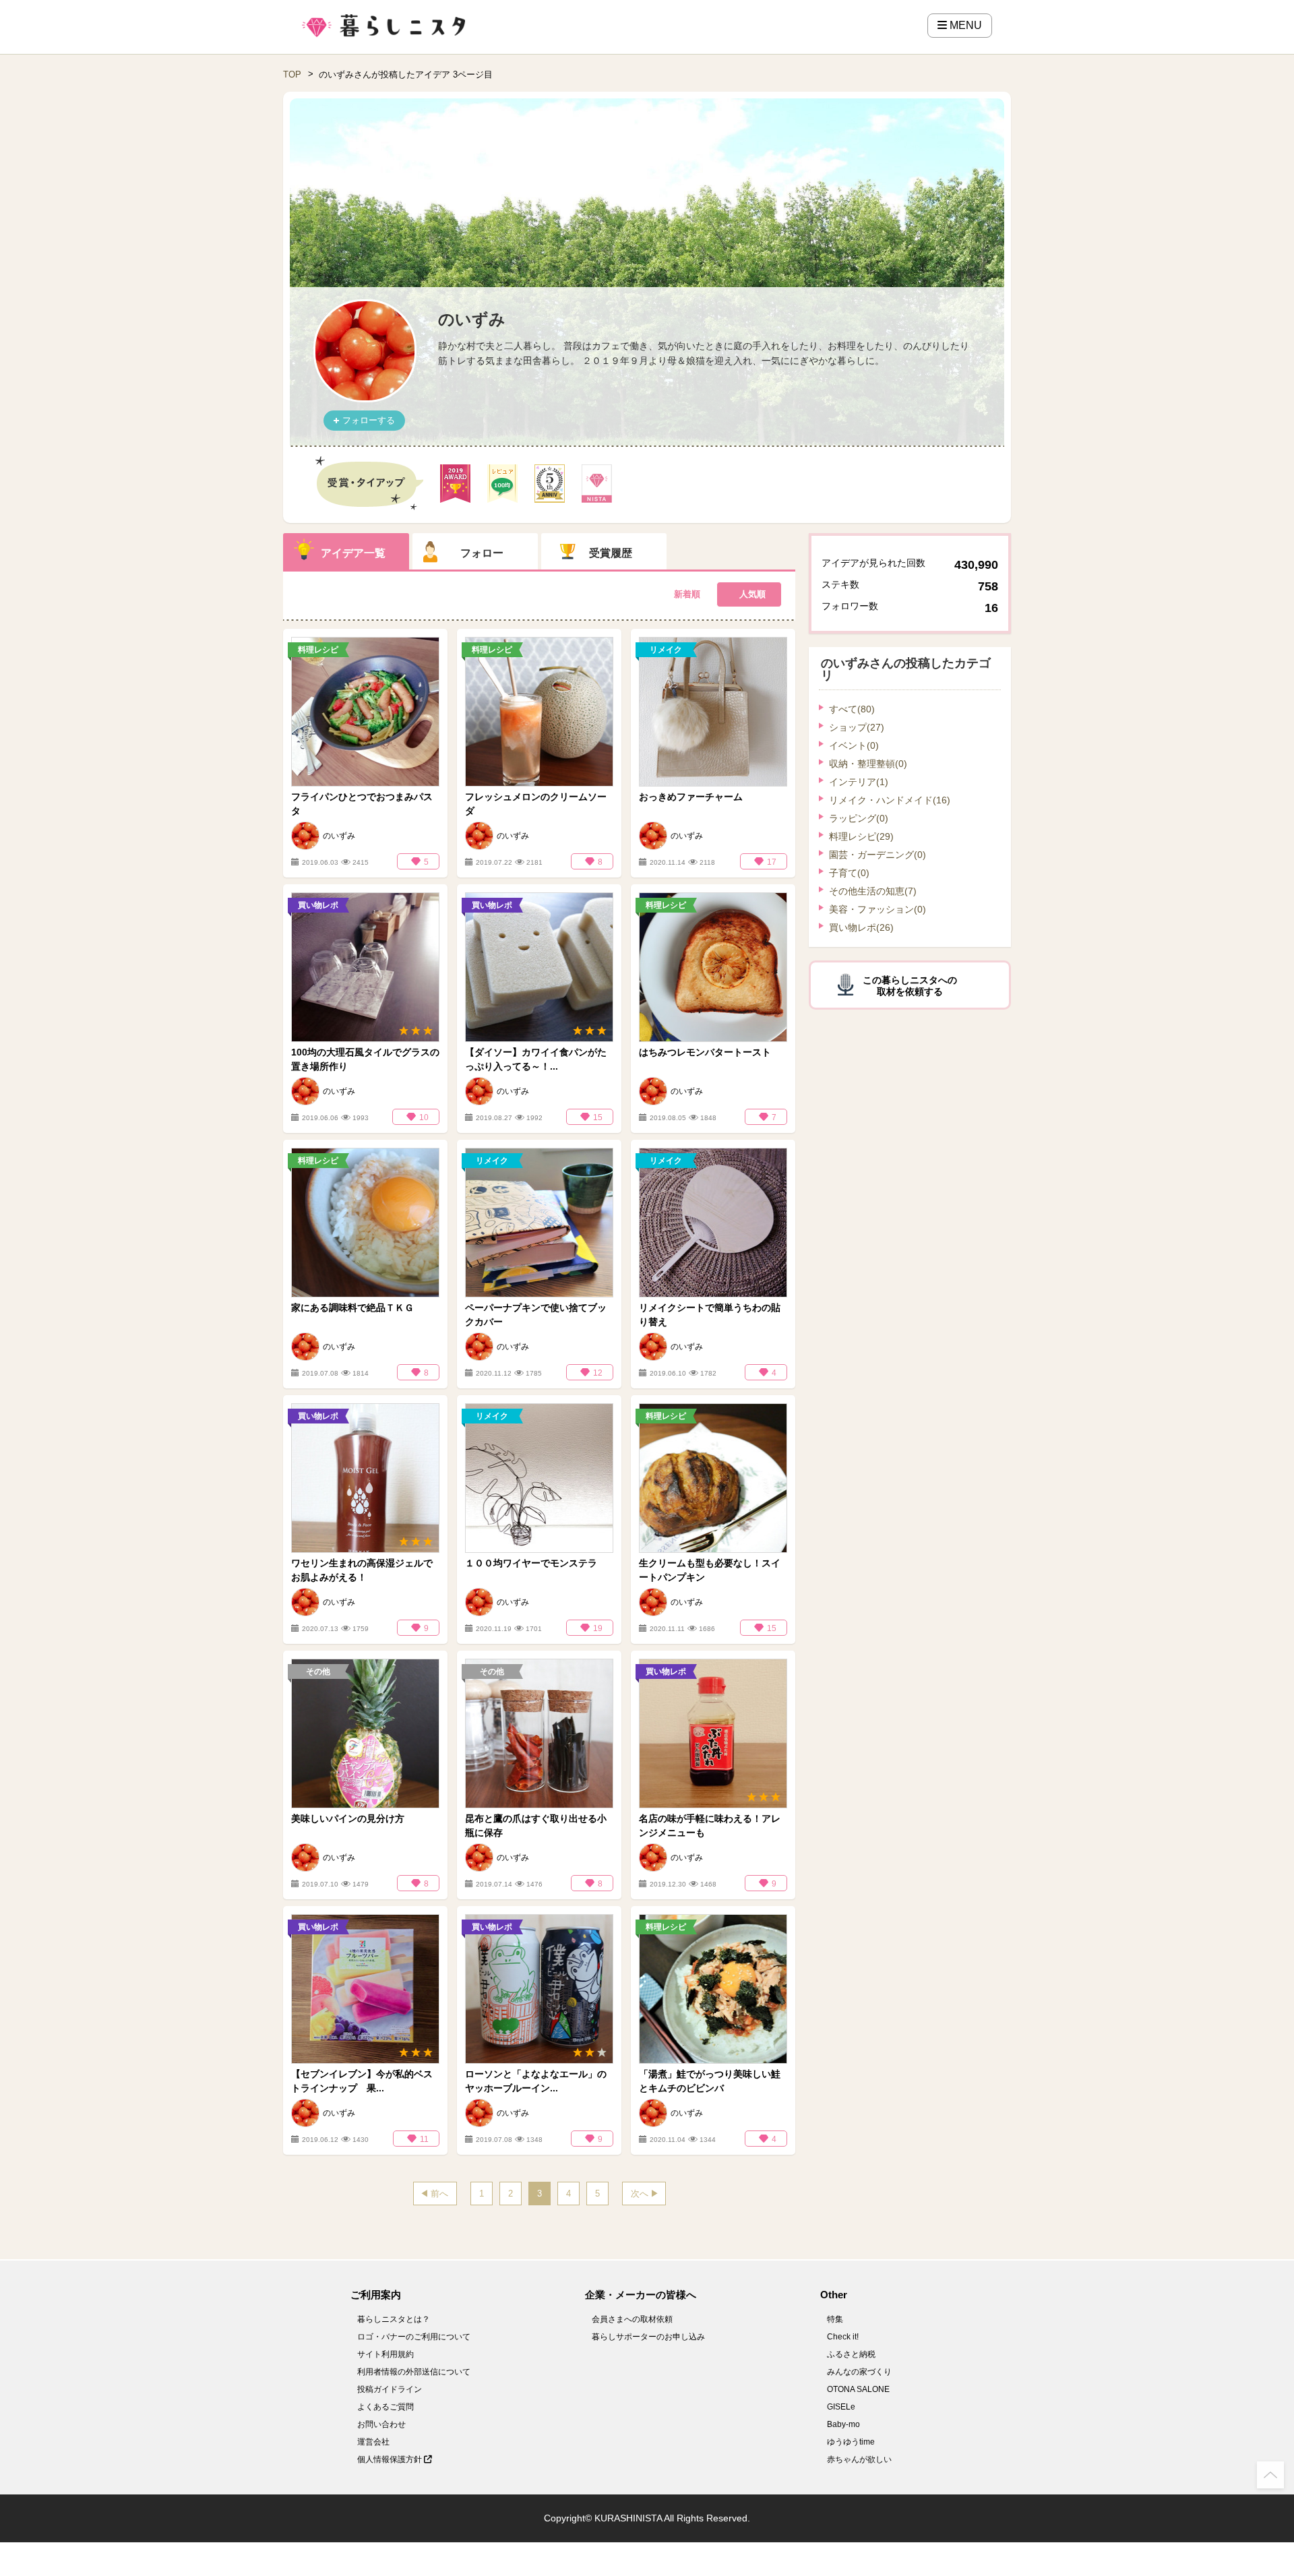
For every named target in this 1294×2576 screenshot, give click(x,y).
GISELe (841, 2407)
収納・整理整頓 (868, 764)
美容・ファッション (877, 909)
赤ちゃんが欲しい (859, 2459)
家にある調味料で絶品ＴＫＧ (352, 1308)
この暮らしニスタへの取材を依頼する (910, 986)
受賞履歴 (611, 553)
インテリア (859, 782)
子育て (849, 873)
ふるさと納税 (851, 2354)
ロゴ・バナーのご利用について (414, 2337)
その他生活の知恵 (873, 891)
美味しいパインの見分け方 (348, 1818)
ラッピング (859, 818)
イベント (854, 745)
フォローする (369, 420)
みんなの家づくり (859, 2372)
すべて (852, 709)
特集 (835, 2319)
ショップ (857, 727)
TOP (292, 74)
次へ (640, 2194)
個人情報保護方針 (391, 2459)
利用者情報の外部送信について (414, 2372)
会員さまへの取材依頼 (632, 2319)
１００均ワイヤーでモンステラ (531, 1563)
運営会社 (373, 2442)
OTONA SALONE (858, 2389)
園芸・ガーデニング (877, 855)
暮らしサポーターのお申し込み (648, 2337)
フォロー (482, 553)
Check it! (843, 2337)
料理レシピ (861, 836)
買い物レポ (861, 927)
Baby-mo (843, 2424)
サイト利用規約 (386, 2354)
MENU (964, 25)
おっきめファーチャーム (691, 797)
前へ (439, 2194)
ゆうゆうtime (851, 2442)
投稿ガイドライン (390, 2389)
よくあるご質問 (386, 2407)
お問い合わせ (381, 2424)
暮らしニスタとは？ (394, 2319)
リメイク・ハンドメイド (890, 800)
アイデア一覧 (353, 553)
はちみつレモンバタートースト (705, 1052)
